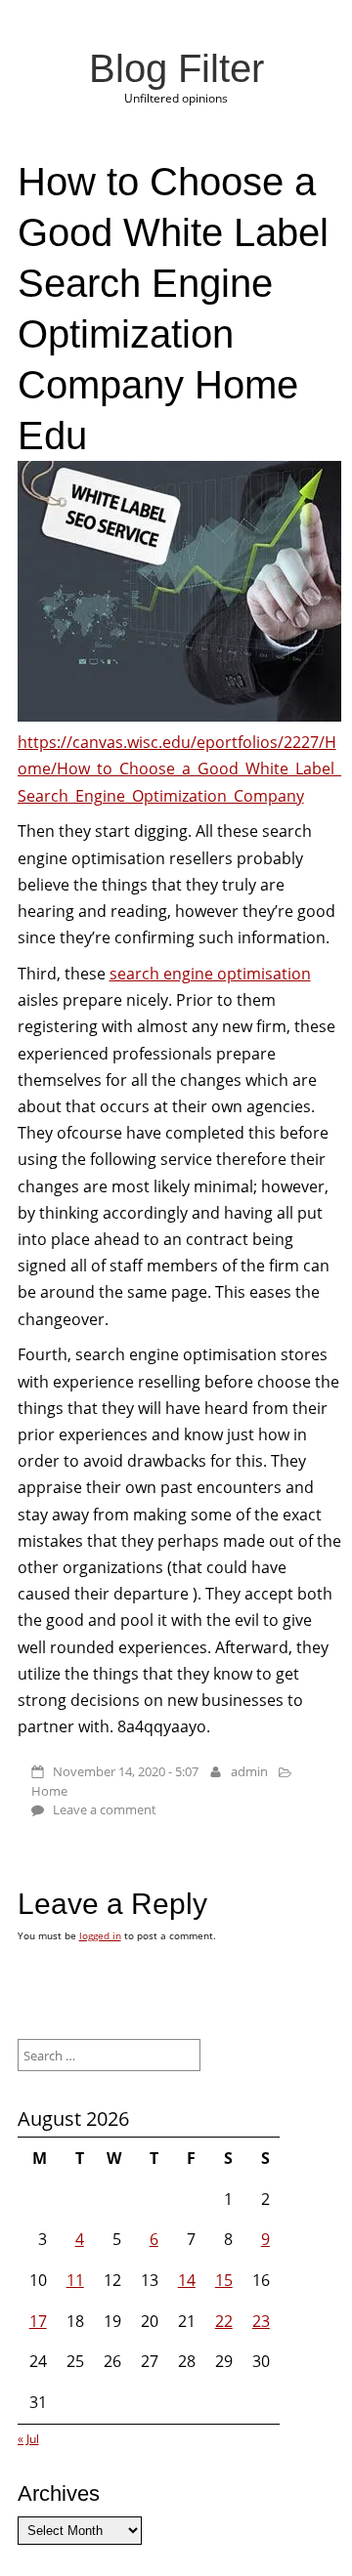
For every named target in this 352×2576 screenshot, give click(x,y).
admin (249, 1771)
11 (75, 2280)
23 (261, 2321)
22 (224, 2321)
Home (49, 1791)
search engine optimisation (210, 974)
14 (187, 2280)
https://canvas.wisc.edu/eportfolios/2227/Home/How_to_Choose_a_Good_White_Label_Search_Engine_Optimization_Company (179, 769)
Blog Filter (176, 68)
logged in (100, 1935)
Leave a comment (105, 1809)
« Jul (28, 2439)
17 (38, 2321)
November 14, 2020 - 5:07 (126, 1771)
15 (224, 2280)
